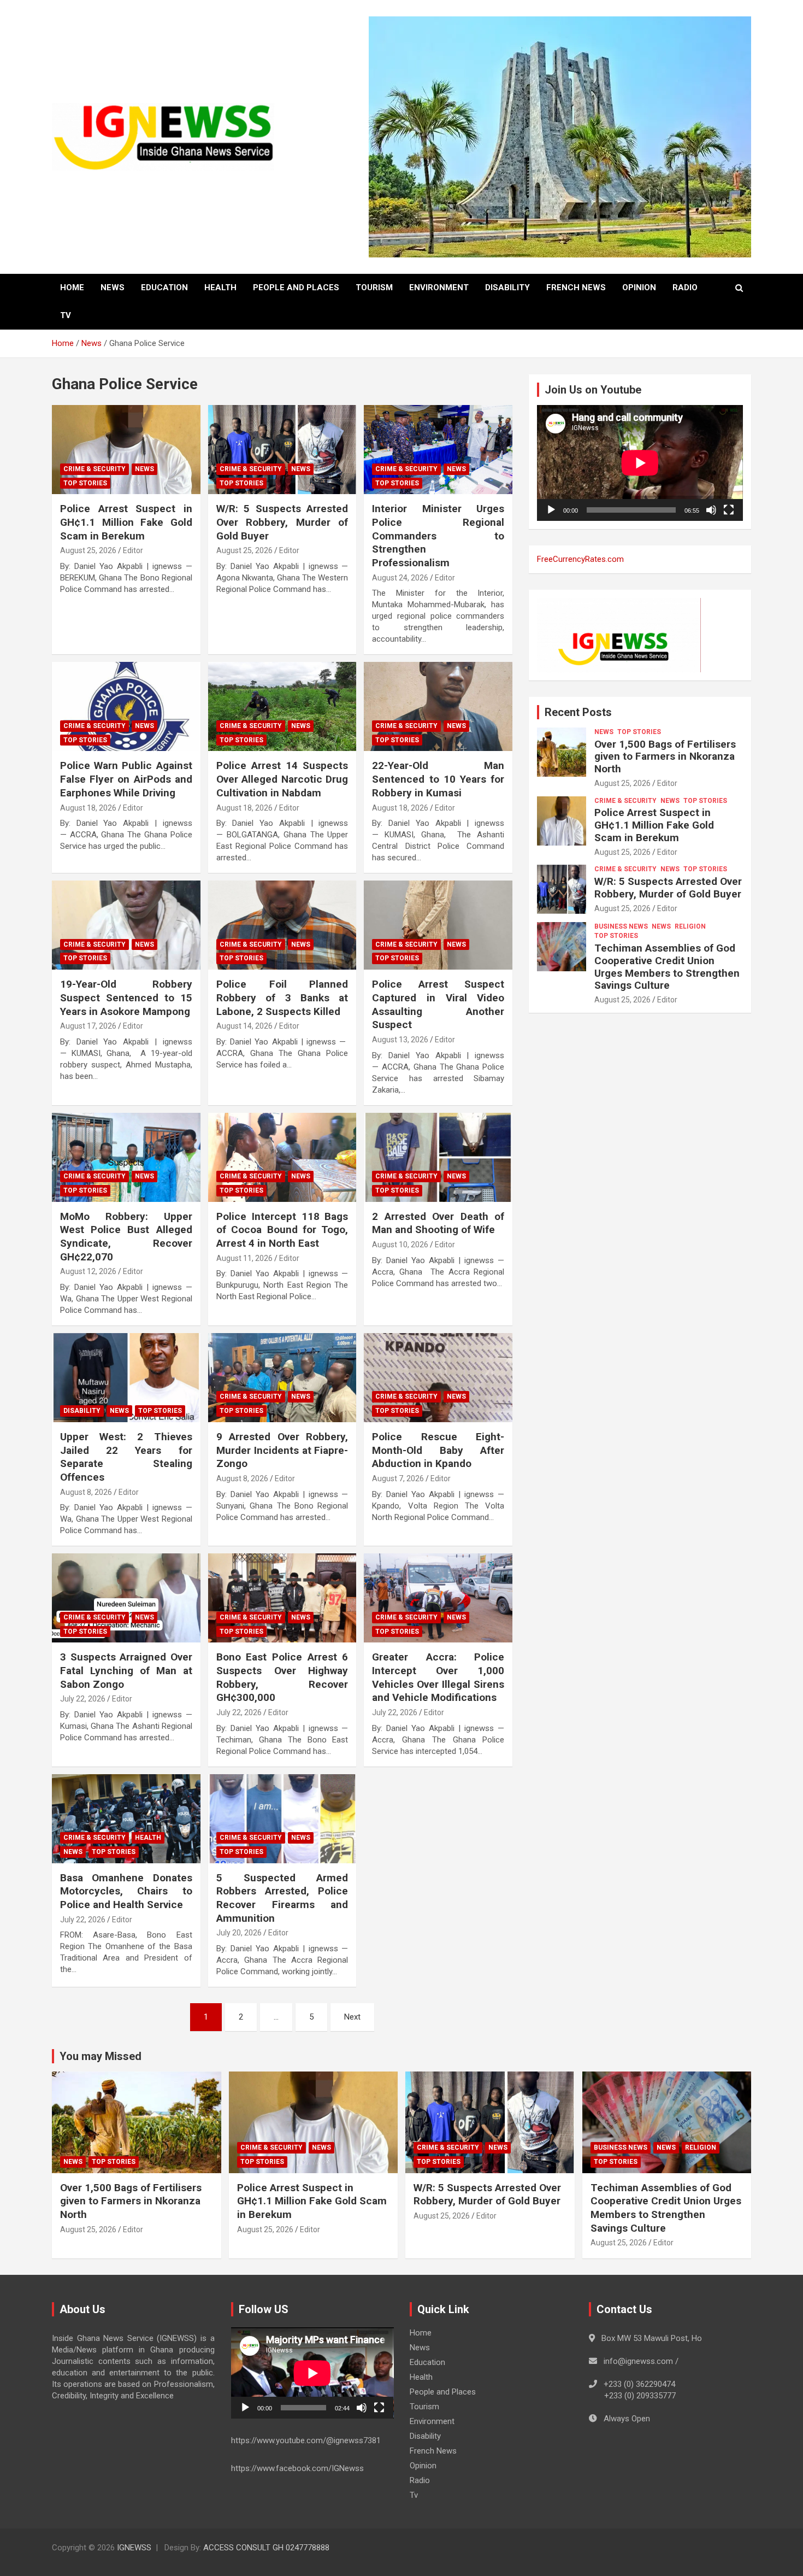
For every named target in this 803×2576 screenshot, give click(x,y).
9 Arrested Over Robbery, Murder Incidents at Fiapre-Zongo (282, 1450)
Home (72, 287)
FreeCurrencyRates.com (580, 559)
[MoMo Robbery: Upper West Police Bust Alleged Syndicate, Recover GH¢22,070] (126, 1157)
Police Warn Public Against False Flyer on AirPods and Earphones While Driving (126, 779)
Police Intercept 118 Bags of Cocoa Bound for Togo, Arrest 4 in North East (282, 1230)
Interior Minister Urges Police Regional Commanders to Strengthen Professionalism (438, 536)
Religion (690, 926)
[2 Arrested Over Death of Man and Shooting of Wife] (438, 1157)
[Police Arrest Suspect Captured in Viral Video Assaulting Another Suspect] (438, 925)
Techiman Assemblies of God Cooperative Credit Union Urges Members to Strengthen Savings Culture (667, 967)
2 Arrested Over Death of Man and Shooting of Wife (438, 1223)
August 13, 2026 (400, 1040)
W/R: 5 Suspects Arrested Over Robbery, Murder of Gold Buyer (282, 522)
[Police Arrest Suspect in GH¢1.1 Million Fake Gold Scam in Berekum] (126, 450)
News (113, 287)
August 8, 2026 (86, 1492)
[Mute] (711, 510)
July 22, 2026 (83, 1699)
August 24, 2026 (400, 578)
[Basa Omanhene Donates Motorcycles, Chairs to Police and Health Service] (126, 1818)
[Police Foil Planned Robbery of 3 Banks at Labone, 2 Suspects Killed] (282, 925)
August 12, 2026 (88, 1271)
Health (220, 287)
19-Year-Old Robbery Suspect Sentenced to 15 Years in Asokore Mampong (126, 997)
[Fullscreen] (729, 510)
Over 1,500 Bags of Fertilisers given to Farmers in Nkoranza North (665, 757)
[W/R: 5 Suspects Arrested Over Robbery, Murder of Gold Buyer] (282, 450)
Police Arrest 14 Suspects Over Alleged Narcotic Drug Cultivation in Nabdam (282, 779)
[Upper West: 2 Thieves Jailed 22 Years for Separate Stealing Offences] (126, 1377)
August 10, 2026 (400, 1245)
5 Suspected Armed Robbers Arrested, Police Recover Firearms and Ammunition (282, 1898)
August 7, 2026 (398, 1478)
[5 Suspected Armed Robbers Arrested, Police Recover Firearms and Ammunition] (282, 1818)
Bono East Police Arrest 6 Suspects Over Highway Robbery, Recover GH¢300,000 (282, 1677)
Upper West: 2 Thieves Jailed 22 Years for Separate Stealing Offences (126, 1457)
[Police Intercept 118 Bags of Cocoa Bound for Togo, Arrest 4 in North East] (282, 1157)
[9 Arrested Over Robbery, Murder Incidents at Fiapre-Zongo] (282, 1377)
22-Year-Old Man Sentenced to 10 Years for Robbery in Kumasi (438, 779)
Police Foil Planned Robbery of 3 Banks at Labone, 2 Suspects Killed (282, 997)
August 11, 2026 (244, 1258)
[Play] (551, 510)
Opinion (639, 287)
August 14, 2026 (244, 1026)
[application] (640, 463)
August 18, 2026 (88, 808)
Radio (685, 287)
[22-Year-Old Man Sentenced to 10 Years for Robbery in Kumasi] (438, 707)
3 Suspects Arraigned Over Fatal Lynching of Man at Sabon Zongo (126, 1670)
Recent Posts (578, 712)
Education (164, 287)
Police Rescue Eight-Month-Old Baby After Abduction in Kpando (438, 1450)
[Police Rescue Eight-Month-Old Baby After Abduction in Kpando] (438, 1377)
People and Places (296, 287)
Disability (507, 287)
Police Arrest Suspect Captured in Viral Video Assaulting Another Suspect (438, 1004)
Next (352, 2017)
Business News (621, 926)
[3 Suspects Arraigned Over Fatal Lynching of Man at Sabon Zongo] (126, 1598)
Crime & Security (95, 469)
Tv (66, 315)
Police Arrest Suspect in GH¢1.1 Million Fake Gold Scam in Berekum (126, 522)
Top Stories (85, 483)
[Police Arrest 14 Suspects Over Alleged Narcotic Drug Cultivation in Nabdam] (282, 707)
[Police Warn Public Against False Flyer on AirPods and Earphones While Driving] (126, 707)
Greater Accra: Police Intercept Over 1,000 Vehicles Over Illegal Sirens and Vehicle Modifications (438, 1677)
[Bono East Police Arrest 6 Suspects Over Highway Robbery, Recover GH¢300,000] (282, 1598)
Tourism (374, 287)
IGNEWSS (134, 2548)
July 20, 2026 (239, 1933)
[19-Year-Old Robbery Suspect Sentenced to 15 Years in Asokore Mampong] (126, 925)
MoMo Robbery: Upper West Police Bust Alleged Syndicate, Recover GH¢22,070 (126, 1237)
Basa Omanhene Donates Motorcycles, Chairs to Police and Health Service (126, 1891)
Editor (133, 550)
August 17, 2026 (88, 1026)
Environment (439, 287)
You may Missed (101, 2056)
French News (576, 287)
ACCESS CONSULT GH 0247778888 (266, 2548)
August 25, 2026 (88, 550)
